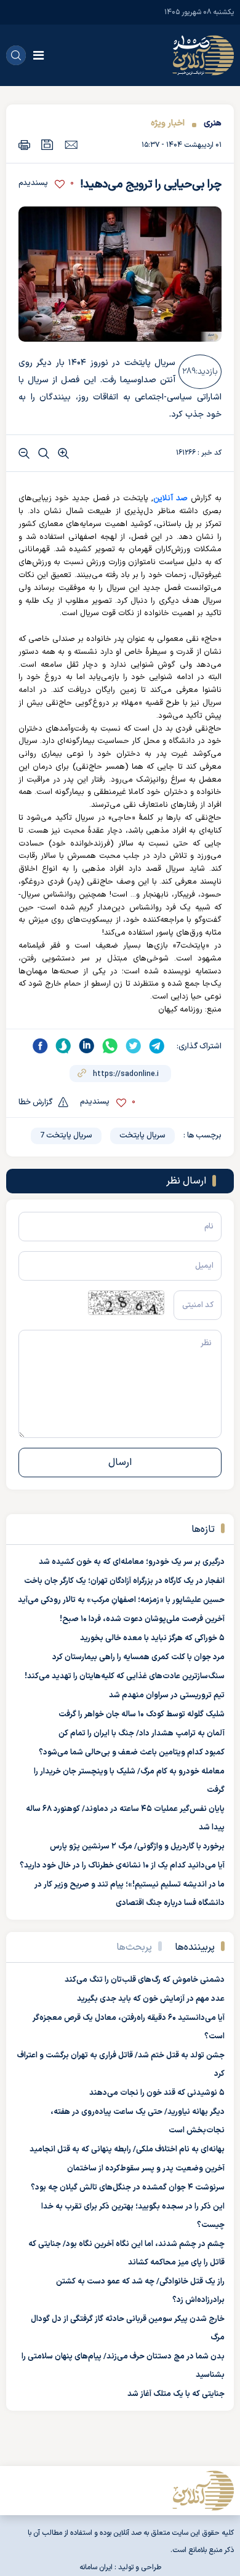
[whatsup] (110, 1046)
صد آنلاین (170, 498)
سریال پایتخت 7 (66, 1136)
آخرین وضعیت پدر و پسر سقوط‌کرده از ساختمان (146, 2169)
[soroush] (63, 1046)
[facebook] (40, 1046)
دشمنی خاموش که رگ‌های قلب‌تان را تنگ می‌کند (145, 1980)
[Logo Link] (203, 55)
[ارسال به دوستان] (71, 144)
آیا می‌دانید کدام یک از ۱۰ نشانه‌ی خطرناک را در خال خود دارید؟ (122, 1866)
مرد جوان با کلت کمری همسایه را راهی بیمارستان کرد (138, 1657)
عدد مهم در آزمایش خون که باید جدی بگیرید (151, 1999)
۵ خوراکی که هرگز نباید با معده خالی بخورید (152, 1638)
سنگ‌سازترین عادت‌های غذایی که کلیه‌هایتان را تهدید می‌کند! (125, 1676)
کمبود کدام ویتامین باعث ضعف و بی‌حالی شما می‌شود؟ (132, 1753)
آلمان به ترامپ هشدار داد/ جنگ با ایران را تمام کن (142, 1734)
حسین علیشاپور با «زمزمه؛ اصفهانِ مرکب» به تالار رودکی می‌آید (121, 1600)
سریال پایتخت (142, 1136)
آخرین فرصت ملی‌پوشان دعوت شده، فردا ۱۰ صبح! (142, 1619)
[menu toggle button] (38, 55)
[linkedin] (87, 1046)
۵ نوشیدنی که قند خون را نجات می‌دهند (157, 2093)
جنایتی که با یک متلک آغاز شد (176, 2394)
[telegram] (157, 1046)
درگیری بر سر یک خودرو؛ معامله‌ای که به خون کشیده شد (132, 1562)
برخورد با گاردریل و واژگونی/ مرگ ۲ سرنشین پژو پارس (137, 1847)
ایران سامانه (96, 2567)
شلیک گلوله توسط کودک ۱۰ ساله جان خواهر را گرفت (142, 1714)
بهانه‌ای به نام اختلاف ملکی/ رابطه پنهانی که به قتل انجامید (127, 2150)
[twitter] (134, 1046)
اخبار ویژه (168, 123)
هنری (213, 123)
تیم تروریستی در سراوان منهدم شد (167, 1695)
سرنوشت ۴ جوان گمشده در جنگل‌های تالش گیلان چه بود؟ (128, 2188)
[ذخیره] (47, 145)
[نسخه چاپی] (24, 145)
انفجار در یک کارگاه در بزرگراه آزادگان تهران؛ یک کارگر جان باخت (124, 1581)
